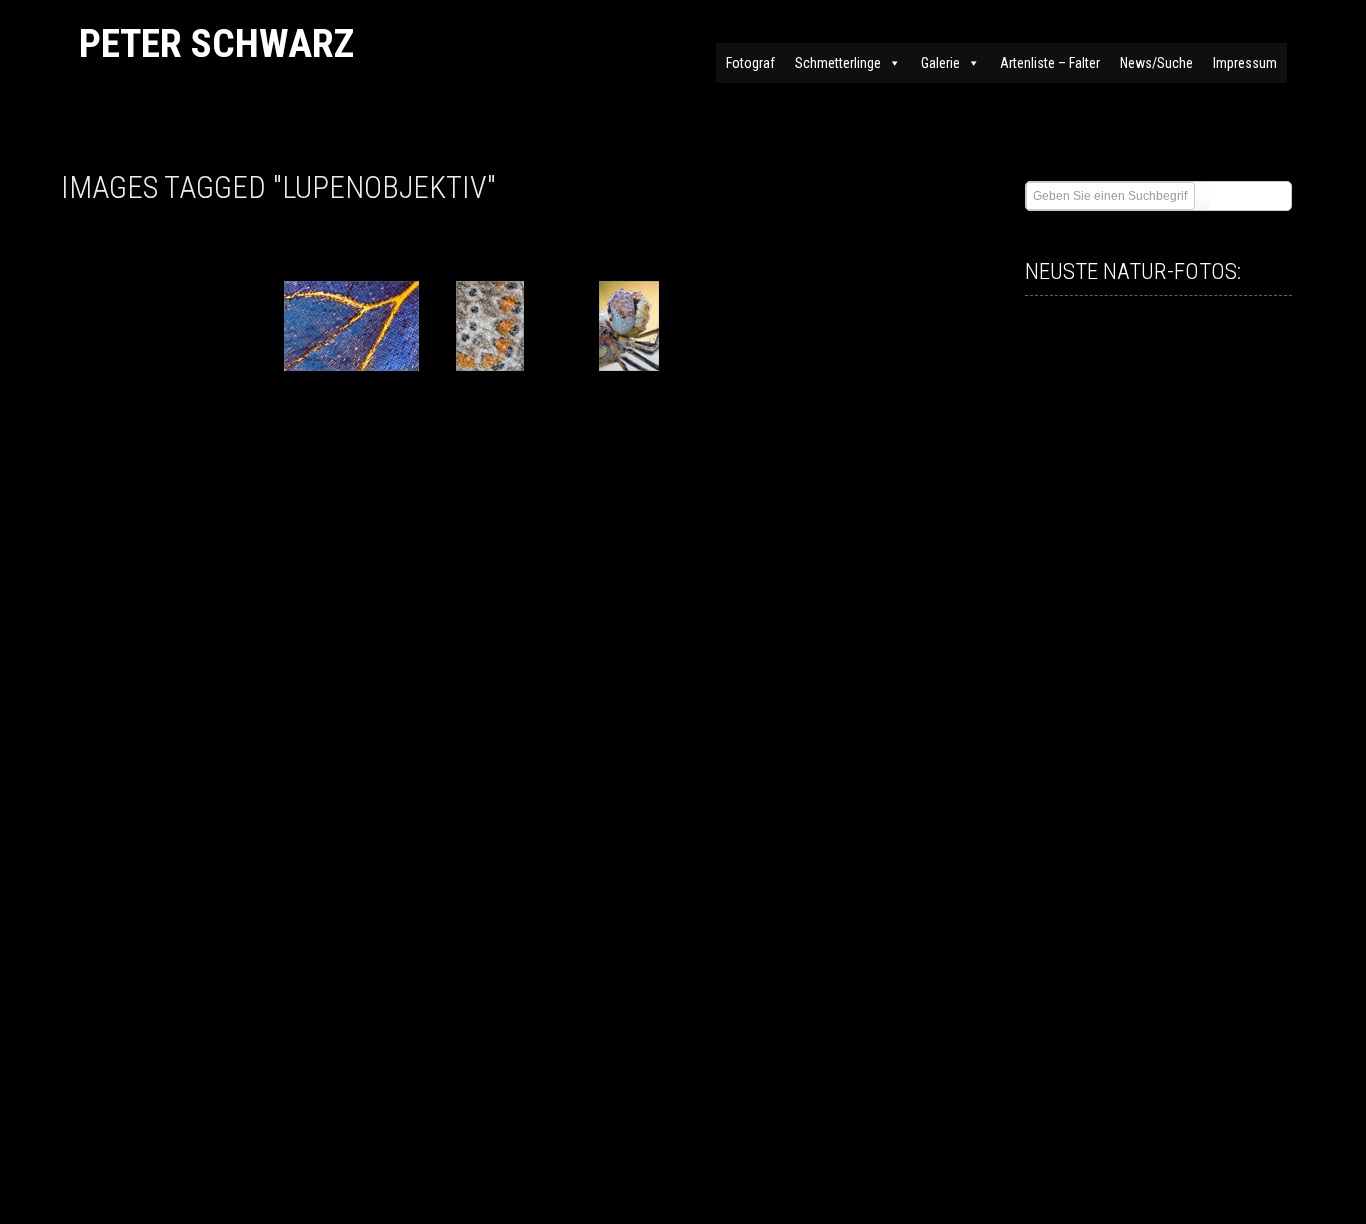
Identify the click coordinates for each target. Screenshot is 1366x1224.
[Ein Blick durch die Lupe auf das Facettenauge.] (629, 326)
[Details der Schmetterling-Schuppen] (351, 326)
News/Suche (1156, 63)
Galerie (940, 63)
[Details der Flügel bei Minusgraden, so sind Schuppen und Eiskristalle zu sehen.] (490, 326)
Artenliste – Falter (1050, 63)
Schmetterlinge (838, 63)
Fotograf (750, 63)
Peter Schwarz (216, 43)
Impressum (1245, 63)
